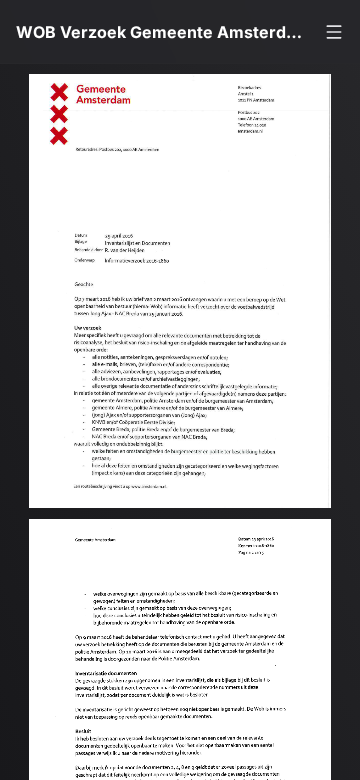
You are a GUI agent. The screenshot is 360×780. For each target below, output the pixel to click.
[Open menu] (334, 32)
